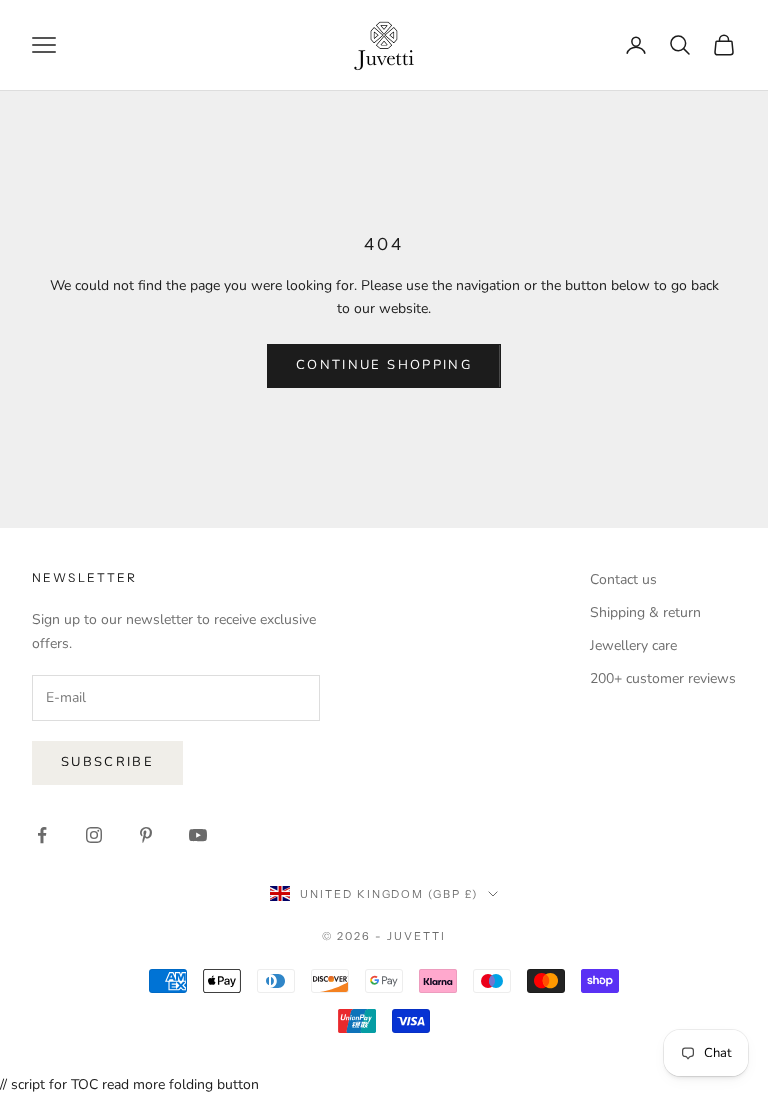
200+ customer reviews (663, 678)
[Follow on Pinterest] (146, 835)
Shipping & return (645, 612)
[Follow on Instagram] (94, 835)
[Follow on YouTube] (198, 835)
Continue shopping (384, 365)
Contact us (623, 579)
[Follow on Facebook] (42, 835)
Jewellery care (633, 645)
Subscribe (107, 762)
